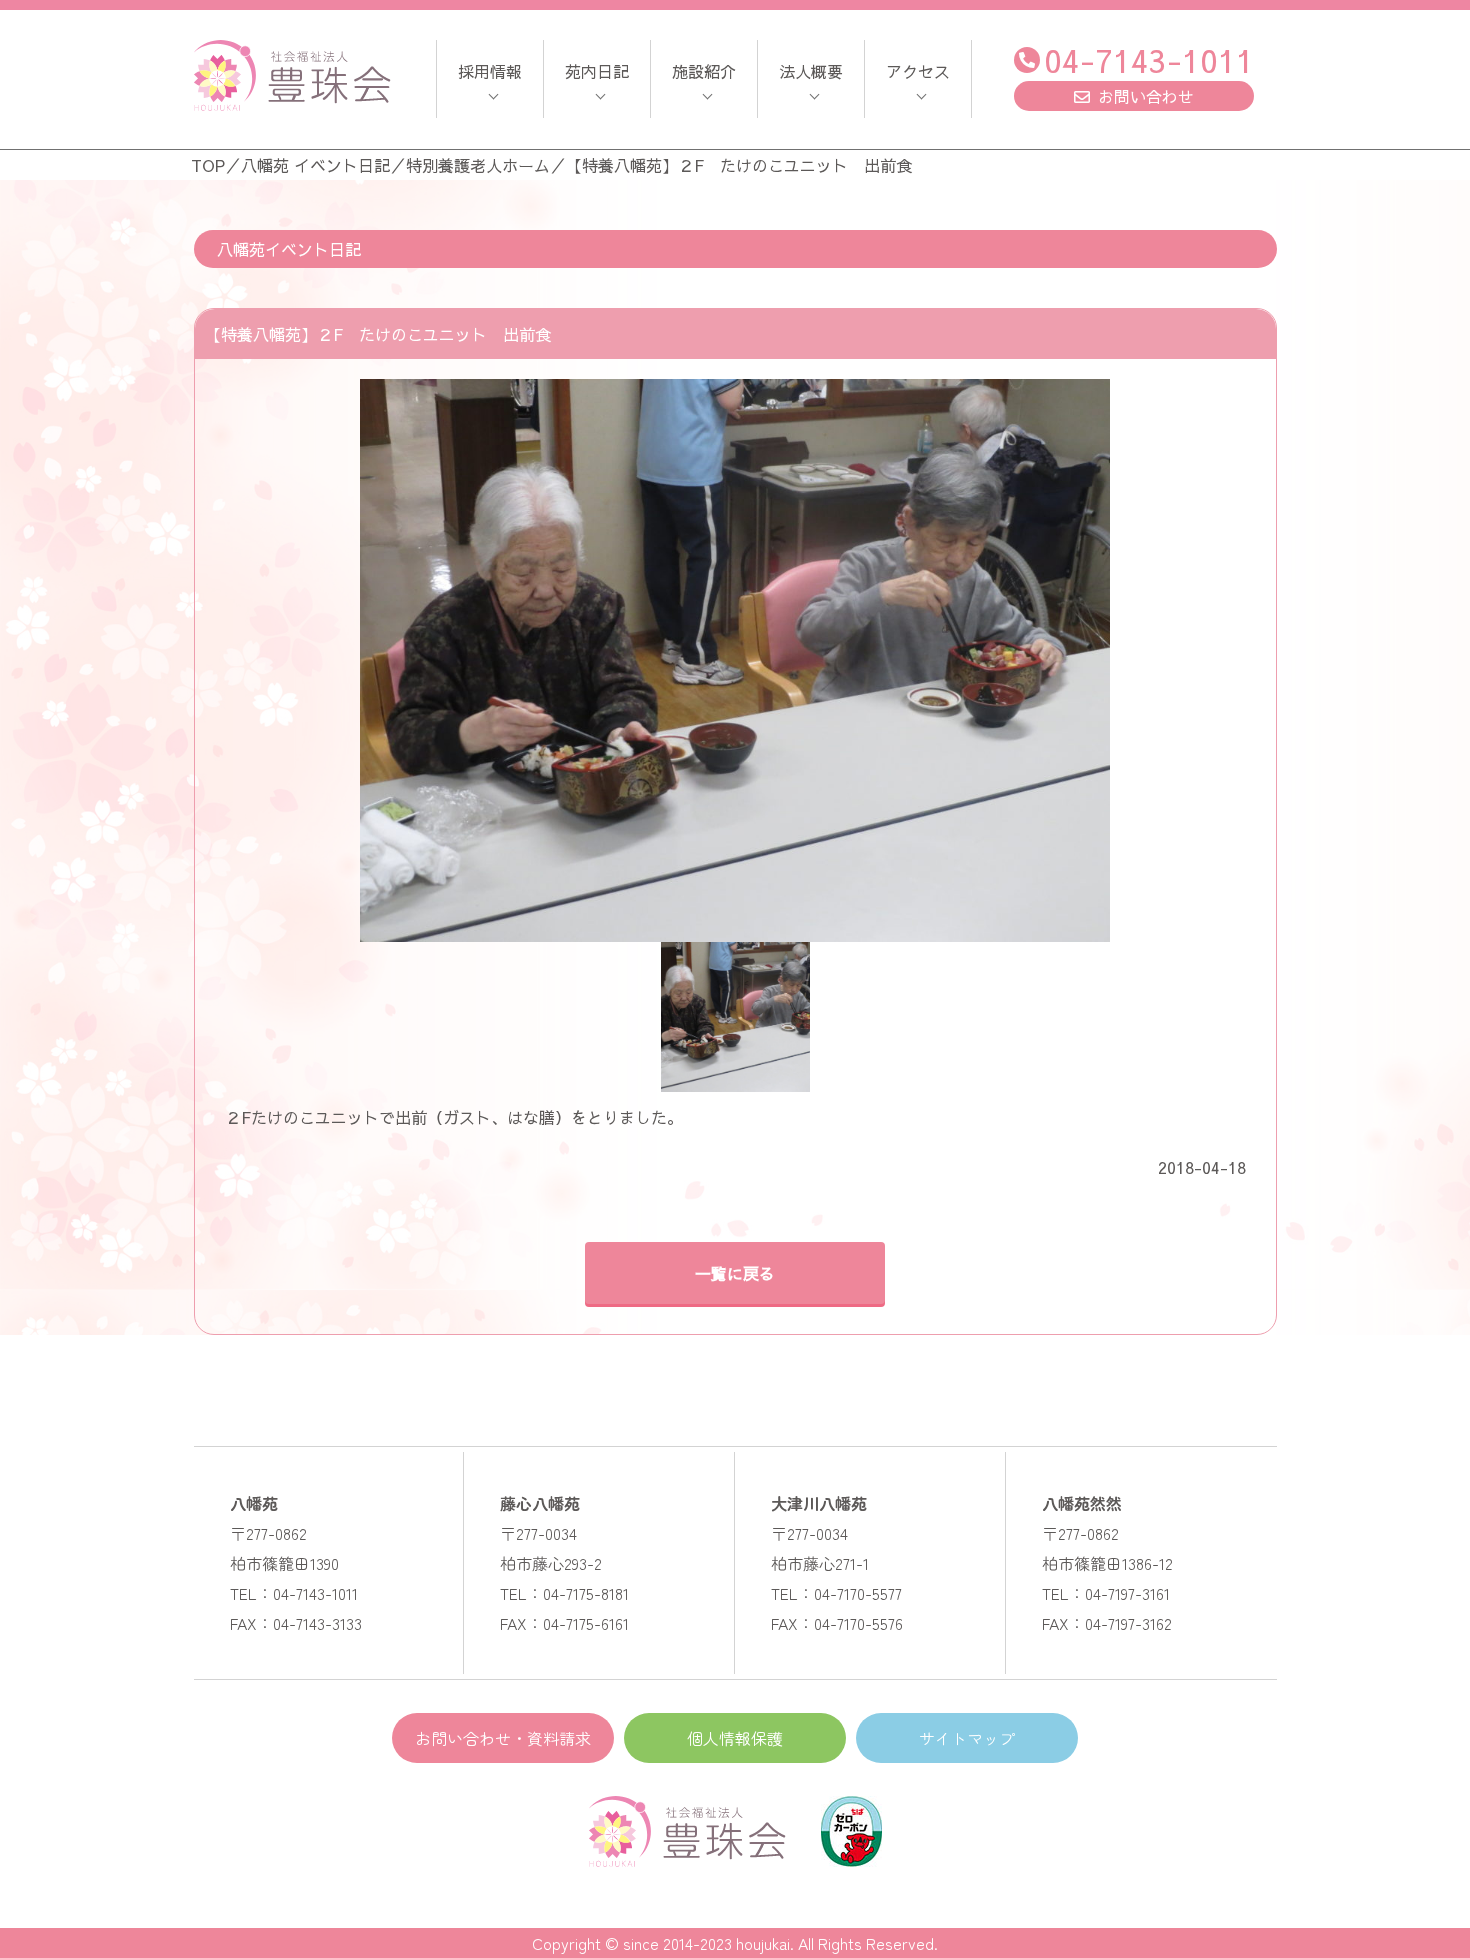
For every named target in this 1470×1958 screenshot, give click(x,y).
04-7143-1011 (1149, 59)
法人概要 (811, 71)
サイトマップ (967, 1738)
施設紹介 (704, 71)
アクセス (918, 71)
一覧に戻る (735, 1273)
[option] (735, 660)
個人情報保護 (735, 1738)
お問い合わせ (1146, 96)
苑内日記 (597, 71)
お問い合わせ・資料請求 (503, 1738)
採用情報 (490, 71)
